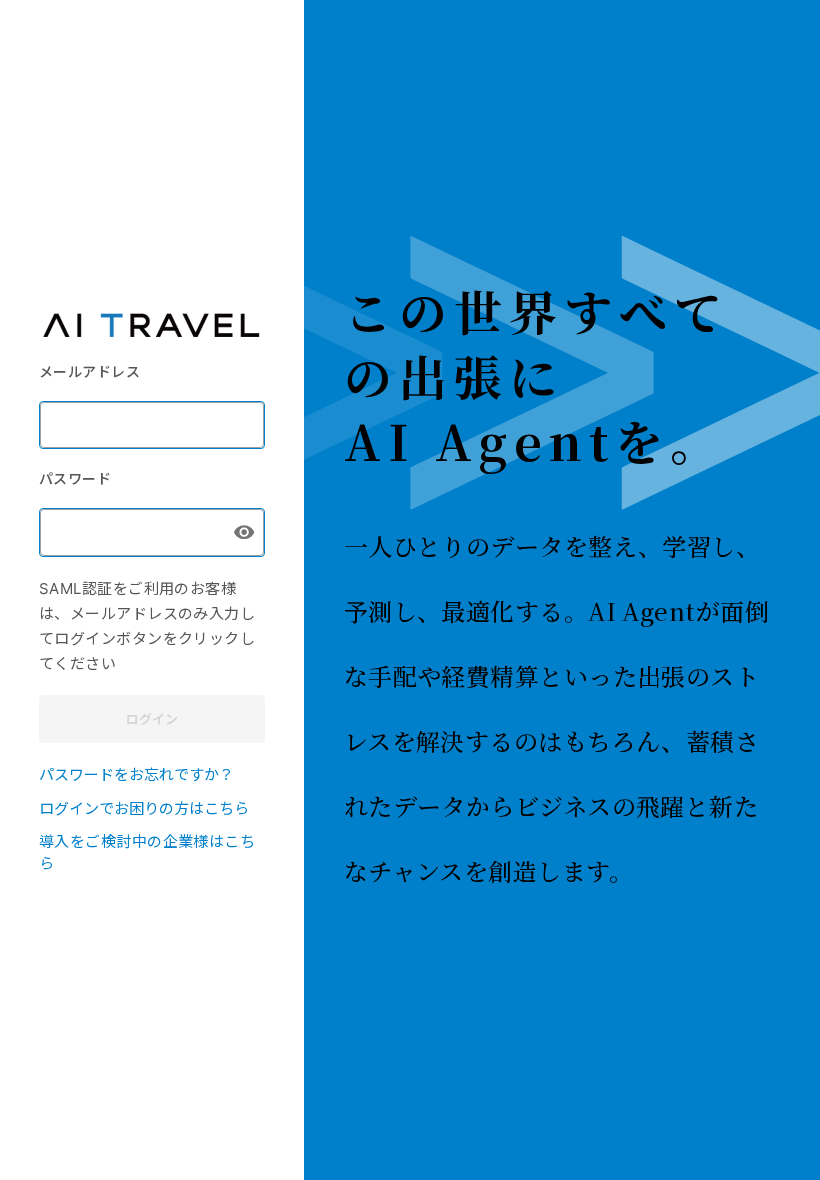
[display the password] (244, 532)
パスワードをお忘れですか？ (136, 773)
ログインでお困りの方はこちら (144, 807)
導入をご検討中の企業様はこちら (147, 852)
